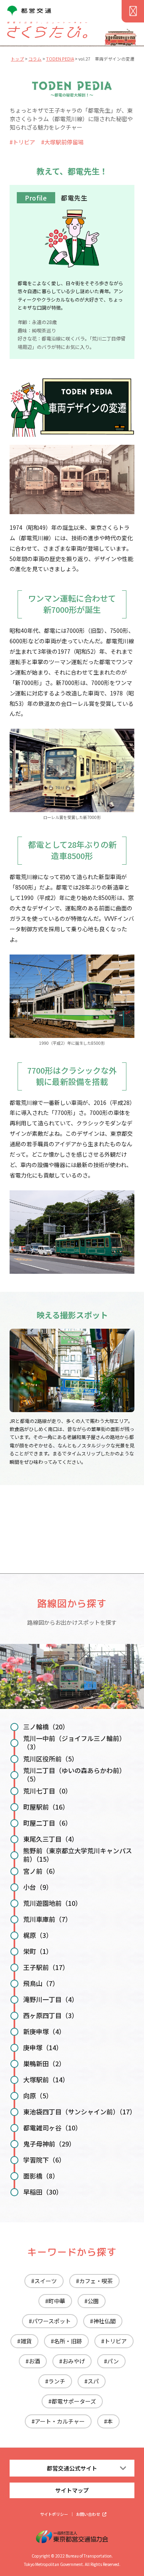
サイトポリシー (54, 2514)
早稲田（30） (43, 2192)
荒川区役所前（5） (51, 1759)
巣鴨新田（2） (44, 2063)
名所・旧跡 (68, 2341)
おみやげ (74, 2361)
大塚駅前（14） (46, 2079)
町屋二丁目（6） (47, 1823)
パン (113, 2361)
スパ (93, 2381)
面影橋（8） (41, 2176)
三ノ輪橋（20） (46, 1727)
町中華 (57, 2301)
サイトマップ (72, 2490)
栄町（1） (38, 1951)
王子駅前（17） (46, 1967)
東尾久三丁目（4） (51, 1839)
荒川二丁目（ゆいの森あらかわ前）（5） (74, 1774)
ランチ (57, 2381)
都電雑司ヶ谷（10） (52, 2128)
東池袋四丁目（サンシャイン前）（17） (79, 2112)
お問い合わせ (88, 2514)
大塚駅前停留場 (64, 142)
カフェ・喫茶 (96, 2281)
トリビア (24, 142)
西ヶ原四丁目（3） (51, 2015)
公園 (93, 2301)
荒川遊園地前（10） (52, 1903)
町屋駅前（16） (46, 1807)
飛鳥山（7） (41, 1983)
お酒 (34, 2361)
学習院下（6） (44, 2160)
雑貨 (26, 2341)
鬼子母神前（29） (49, 2144)
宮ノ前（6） (41, 1871)
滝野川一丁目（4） (51, 1999)
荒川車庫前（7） (47, 1919)
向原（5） (38, 2096)
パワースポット (51, 2321)
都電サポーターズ (74, 2401)
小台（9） (38, 1887)
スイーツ (46, 2281)
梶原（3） (38, 1935)
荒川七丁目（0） (47, 1791)
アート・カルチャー (60, 2421)
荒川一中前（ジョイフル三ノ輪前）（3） (74, 1742)
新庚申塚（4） (44, 2031)
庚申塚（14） (43, 2047)
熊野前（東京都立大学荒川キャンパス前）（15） (78, 1855)
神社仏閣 (104, 2321)
